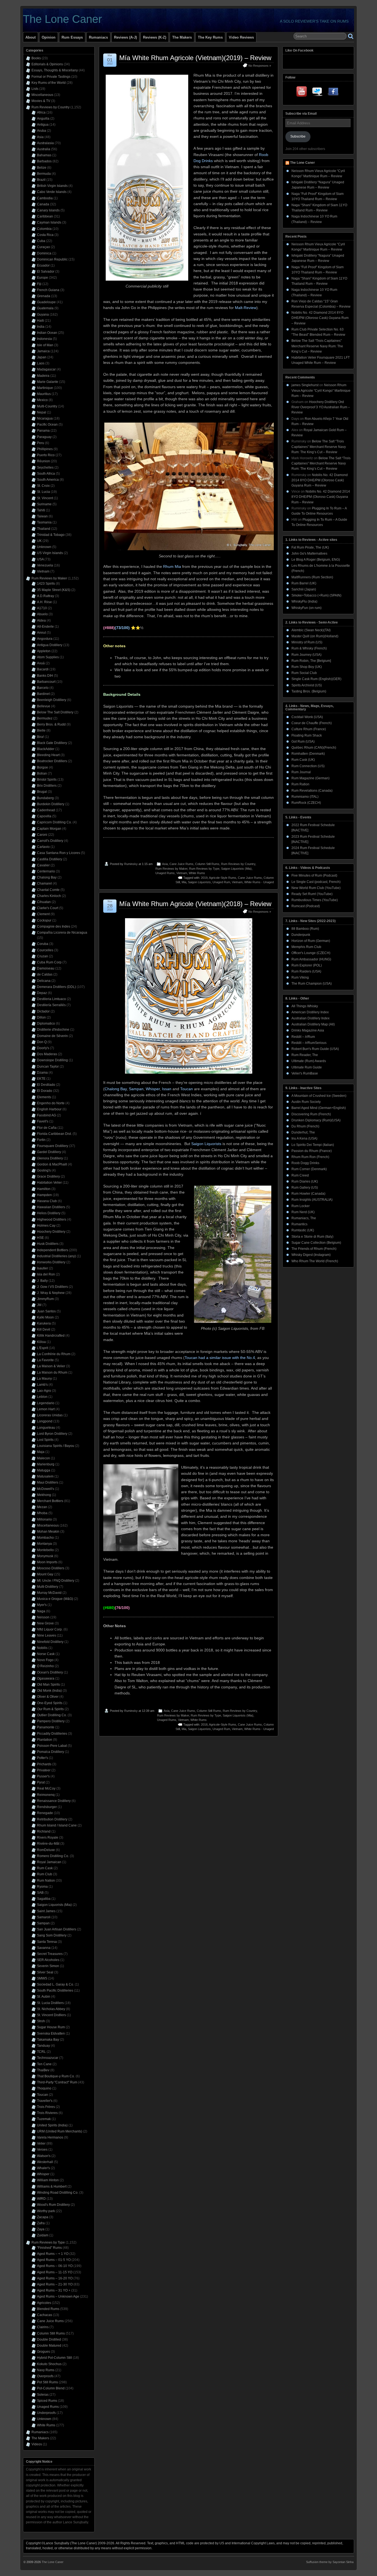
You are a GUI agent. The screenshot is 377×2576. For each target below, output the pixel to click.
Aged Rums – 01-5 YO (54, 2260)
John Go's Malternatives (309, 554)
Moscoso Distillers (51, 1568)
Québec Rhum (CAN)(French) (314, 748)
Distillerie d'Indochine (53, 1030)
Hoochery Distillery (51, 1232)
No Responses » (260, 66)
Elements (44, 1097)
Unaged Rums (165, 873)
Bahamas (44, 155)
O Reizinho (45, 1666)
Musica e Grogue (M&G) (55, 1599)
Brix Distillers (47, 786)
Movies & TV (41, 101)
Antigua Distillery (50, 645)
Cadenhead (46, 810)
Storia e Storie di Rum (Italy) (312, 1237)
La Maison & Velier (51, 1366)
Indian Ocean (47, 333)
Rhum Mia (172, 566)
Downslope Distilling (52, 1060)
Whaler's (43, 2168)
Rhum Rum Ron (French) (310, 1157)
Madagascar (46, 369)
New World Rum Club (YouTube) (316, 888)
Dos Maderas (47, 1054)
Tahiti (41, 510)
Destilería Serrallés (51, 1005)
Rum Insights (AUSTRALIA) (312, 1200)
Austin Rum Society (306, 1102)
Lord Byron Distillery (52, 1434)
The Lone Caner (62, 19)
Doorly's (43, 1048)
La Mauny (44, 1379)
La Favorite (45, 1360)
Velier (41, 2143)
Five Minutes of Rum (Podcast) (314, 875)
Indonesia (44, 339)
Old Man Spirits (48, 1685)
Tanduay (43, 2046)
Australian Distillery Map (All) (313, 1024)
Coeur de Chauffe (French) (312, 723)
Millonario (44, 1519)
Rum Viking (300, 977)
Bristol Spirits (47, 780)
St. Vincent (45, 498)
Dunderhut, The (303, 1132)
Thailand (44, 529)
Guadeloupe (46, 302)
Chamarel (44, 883)
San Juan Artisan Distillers (57, 1929)
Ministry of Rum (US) (307, 642)
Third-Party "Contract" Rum (57, 2082)
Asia (165, 864)
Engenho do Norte (51, 1103)
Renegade (45, 1813)
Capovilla (44, 816)
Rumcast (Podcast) (306, 906)
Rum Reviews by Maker (171, 869)
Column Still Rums (207, 864)
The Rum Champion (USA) (312, 984)
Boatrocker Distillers (52, 761)
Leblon (42, 1397)
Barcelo (43, 688)
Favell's (43, 1121)
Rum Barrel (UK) (304, 583)
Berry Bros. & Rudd (51, 724)
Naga (41, 1611)
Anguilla (43, 119)
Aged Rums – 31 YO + (54, 2290)
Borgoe (43, 767)
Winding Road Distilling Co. (58, 2193)
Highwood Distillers (52, 1219)
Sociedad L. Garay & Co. (55, 1984)
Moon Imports (47, 1562)
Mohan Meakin (48, 1532)
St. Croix (43, 486)
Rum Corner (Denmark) (309, 1169)
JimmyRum (45, 1299)
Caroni (42, 835)
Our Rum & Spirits (50, 1709)
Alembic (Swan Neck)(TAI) (311, 630)
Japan (42, 357)
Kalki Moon (45, 1317)
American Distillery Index (310, 1012)
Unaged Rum (221, 882)
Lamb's (42, 1385)
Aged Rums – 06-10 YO (55, 2266)
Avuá (41, 663)
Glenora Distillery (50, 1158)
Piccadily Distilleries (52, 1734)
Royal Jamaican (49, 1862)
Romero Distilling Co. (53, 1856)
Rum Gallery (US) (305, 1188)
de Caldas (45, 974)
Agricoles (44, 2303)
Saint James (46, 1911)
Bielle (41, 730)
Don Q (42, 1042)
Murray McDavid (49, 1593)
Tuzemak (44, 2119)
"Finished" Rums (49, 2248)
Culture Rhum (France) (309, 729)
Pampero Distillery (51, 1721)
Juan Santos (46, 1311)
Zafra (41, 2223)
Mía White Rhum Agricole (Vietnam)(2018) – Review (195, 904)
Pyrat (41, 1782)
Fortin (41, 1140)
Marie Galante (48, 382)
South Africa (46, 474)
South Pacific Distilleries (55, 1991)
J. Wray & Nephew (51, 1293)
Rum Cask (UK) (303, 760)
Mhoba (42, 1513)
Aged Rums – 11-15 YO (55, 2272)
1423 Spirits (46, 584)
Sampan (43, 1923)
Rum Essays (72, 37)
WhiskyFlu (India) (304, 601)
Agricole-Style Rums (223, 878)
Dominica (44, 253)
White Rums (197, 873)
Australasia (45, 143)
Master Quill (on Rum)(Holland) (315, 636)
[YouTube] (302, 93)
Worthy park (46, 2211)
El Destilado (46, 1085)
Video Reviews (241, 37)
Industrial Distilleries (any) (56, 1256)
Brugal (42, 792)
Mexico (42, 400)
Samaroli (44, 1917)
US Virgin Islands (50, 553)
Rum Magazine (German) (310, 778)
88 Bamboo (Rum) (305, 929)
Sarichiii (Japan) (304, 589)
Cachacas (45, 2315)
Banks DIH (45, 676)
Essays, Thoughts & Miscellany (55, 70)
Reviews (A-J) (125, 37)
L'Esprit (43, 1348)
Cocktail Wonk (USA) (307, 717)
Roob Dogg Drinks (305, 1163)
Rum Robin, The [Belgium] (311, 661)
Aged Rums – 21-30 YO (55, 2284)
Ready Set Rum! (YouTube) (312, 894)
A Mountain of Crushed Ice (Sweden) (319, 1096)
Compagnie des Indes (54, 926)
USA (40, 559)
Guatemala (45, 308)
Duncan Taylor (48, 1067)
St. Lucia (43, 492)
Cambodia (45, 198)
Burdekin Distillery (51, 804)
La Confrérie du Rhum (54, 1354)
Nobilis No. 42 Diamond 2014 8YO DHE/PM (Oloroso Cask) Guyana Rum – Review (320, 318)
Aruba (42, 131)
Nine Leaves (47, 1635)
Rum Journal (301, 772)
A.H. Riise (44, 602)
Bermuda (44, 174)
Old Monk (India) (49, 1691)
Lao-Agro (44, 1391)
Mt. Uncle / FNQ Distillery (56, 1581)
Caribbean (45, 216)
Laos (41, 363)
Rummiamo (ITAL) (305, 797)
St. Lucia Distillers (50, 2003)
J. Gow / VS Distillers (52, 1287)
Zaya (41, 2229)
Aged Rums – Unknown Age (58, 2296)
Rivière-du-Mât (48, 1844)
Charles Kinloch (49, 896)
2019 (204, 878)
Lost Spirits (45, 1440)
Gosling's (44, 1170)
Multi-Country (47, 406)
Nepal (42, 412)
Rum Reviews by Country (238, 864)
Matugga (44, 1470)
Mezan (42, 1507)
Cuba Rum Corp (49, 962)
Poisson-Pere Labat (52, 1746)
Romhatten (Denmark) (308, 754)
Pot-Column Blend (51, 2388)
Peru (41, 443)
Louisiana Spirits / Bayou (56, 1446)
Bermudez (45, 718)
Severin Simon (48, 1966)
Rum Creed (300, 1175)
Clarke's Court (48, 908)
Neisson (43, 1617)
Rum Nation (46, 1881)
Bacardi (43, 669)
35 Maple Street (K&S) (54, 590)
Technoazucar (48, 2058)
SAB (40, 1893)
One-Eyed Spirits (50, 1703)
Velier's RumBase (305, 1073)
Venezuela (45, 565)
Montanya (44, 1544)
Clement (43, 914)
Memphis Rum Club (306, 947)
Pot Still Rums (47, 2382)
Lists (35, 89)
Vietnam (182, 873)
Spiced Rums (47, 2401)
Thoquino (44, 2088)
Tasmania (44, 522)
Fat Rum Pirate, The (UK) (310, 547)
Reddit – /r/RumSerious (309, 1043)
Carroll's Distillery (50, 841)
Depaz (42, 993)
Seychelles (45, 468)
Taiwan (42, 516)
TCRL (41, 2052)
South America (48, 480)
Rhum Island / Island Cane (57, 1825)
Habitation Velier (49, 1183)
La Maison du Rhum (52, 1372)
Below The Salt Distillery (55, 712)
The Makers (182, 37)
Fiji (39, 284)
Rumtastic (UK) (303, 1230)
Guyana (43, 315)
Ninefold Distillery (50, 1642)
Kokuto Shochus (49, 2364)
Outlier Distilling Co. (52, 1715)
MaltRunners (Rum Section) (312, 577)
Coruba (43, 944)
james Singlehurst (305, 385)
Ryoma (42, 1887)
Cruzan (43, 956)
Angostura (45, 639)
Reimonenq (46, 1795)
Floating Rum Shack (307, 735)
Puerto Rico (46, 455)
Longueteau (46, 1428)
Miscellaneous (42, 95)
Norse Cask (46, 1654)
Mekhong (44, 1495)
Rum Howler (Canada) (308, 1194)
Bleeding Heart (48, 755)
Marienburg (46, 1464)
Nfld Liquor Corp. (50, 1629)
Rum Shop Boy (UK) (307, 667)
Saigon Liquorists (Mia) (236, 869)
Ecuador (43, 265)
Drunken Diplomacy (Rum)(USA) (316, 1120)
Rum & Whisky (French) (309, 648)
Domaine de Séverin (52, 1036)
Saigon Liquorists (199, 882)
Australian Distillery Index (310, 1018)
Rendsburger (47, 1807)
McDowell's (46, 1489)
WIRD (41, 2199)
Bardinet (43, 694)
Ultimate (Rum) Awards (309, 1061)
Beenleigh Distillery (52, 700)
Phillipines (45, 449)
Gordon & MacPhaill (52, 1164)
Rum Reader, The (305, 1055)
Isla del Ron (46, 1274)
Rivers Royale (48, 1838)
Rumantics (299, 1224)
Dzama (42, 1073)
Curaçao (43, 247)
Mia (184, 882)
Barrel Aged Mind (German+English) (319, 1108)
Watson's (44, 2156)
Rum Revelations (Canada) (312, 791)
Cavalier (43, 865)
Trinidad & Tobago (51, 535)
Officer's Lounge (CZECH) (311, 953)
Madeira (43, 376)
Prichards (44, 1764)
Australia (44, 149)
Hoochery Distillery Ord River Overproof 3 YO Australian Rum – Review (321, 407)
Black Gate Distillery (52, 743)
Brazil (41, 180)
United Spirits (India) (52, 2125)
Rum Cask (45, 1868)
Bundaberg (45, 798)
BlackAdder (46, 749)
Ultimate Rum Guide (307, 1067)
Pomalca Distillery (51, 1752)
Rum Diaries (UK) (305, 1181)
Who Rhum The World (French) (315, 1261)
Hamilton (44, 1189)
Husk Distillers (48, 1244)
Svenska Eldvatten (51, 2034)
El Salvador (46, 272)
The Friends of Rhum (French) (314, 1249)
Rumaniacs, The (304, 1218)
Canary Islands (48, 210)
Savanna (44, 1948)
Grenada (44, 296)
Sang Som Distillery (52, 1935)
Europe (43, 278)
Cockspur (44, 920)
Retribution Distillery (52, 1819)
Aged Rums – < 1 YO (53, 2254)
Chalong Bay (47, 877)
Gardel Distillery (49, 1152)
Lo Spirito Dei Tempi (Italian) (313, 1145)
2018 (204, 1725)
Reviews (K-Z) (155, 37)
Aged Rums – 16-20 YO (55, 2278)
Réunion (43, 461)
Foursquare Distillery (53, 1146)
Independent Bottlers (53, 1250)
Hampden (44, 1195)
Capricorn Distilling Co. (54, 822)
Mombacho (45, 1538)
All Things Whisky (305, 1006)
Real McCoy (46, 1788)
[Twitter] (318, 93)
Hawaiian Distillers (51, 1207)
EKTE (41, 1079)
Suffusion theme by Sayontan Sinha (330, 2562)
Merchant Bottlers (50, 1501)
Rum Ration (300, 784)
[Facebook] (333, 93)
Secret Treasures (50, 1954)
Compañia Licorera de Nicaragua (62, 933)
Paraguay (44, 437)
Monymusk (45, 1556)
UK (39, 541)
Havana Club (47, 1201)
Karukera (44, 1323)
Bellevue (44, 706)
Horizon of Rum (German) (311, 941)
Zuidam (43, 2235)
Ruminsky (131, 864)
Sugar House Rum (51, 2027)
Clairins (43, 2327)
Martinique (45, 388)
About (30, 37)
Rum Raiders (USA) (306, 971)
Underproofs (46, 2413)
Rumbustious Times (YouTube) (315, 900)
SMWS (42, 1978)
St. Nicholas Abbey (51, 2009)
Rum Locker (301, 1206)
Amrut (41, 633)
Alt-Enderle (45, 627)
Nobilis (42, 1648)
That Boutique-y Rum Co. (56, 2076)
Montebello (45, 1550)
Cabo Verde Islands (52, 192)
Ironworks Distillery (51, 1262)
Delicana (44, 981)
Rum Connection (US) (308, 766)
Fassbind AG (47, 1115)
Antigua (43, 125)
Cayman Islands (49, 222)
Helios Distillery (49, 1213)
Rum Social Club (304, 673)
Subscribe (298, 136)
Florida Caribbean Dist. (54, 1134)
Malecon (43, 1458)
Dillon (41, 1017)
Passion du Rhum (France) (312, 1151)
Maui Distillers (48, 1482)
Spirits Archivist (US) (307, 685)
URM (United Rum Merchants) (60, 2131)
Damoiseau (46, 968)
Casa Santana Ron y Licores (59, 853)
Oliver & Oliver (48, 1697)
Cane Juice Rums (181, 864)
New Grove (45, 1623)
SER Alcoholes (48, 1960)
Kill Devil (44, 1329)
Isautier (43, 1268)
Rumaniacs (98, 37)
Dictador (43, 1011)
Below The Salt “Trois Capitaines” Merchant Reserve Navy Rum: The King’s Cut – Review (317, 346)
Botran (42, 773)
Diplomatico (46, 1024)
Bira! (40, 737)
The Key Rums (210, 37)
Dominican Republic (52, 259)
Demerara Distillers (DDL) (56, 987)
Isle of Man (45, 345)
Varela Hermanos (50, 2137)
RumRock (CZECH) (306, 803)
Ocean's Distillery (50, 1672)
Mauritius (44, 394)
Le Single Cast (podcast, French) (316, 882)
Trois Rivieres (47, 2113)
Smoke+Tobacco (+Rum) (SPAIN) (316, 595)
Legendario (46, 1403)
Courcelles (45, 950)
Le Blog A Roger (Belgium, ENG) (316, 560)
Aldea (41, 621)
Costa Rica (45, 235)
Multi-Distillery (48, 1587)
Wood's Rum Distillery (53, 2205)
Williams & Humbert (52, 2186)
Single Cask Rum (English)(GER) (316, 679)
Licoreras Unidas (50, 1415)
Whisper (43, 2174)
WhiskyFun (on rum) (306, 608)
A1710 (42, 608)
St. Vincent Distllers (51, 2015)
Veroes (42, 2150)
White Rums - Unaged (259, 882)
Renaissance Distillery (54, 1801)
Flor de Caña (47, 1128)
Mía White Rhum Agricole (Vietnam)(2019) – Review (195, 58)
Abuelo (42, 614)
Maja (41, 1452)
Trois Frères (46, 2107)
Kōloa (41, 1342)
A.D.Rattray (46, 596)
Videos (37, 2444)
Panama (43, 431)
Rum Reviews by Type (204, 869)
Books (36, 58)
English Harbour (49, 1109)
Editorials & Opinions (47, 64)
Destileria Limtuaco (51, 999)
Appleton (44, 651)
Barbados (44, 161)
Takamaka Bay (48, 2040)
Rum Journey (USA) (306, 655)
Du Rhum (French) (305, 1126)
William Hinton (48, 2180)
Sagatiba (44, 1899)
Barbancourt (46, 682)
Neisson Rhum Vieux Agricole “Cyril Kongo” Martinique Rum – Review (321, 390)
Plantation (45, 1740)
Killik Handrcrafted (51, 1336)
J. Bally (42, 1281)
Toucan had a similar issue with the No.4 (220, 1358)
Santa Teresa (47, 1942)
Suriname (44, 504)
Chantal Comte (48, 890)
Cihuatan (44, 902)
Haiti (40, 321)
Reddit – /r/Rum (303, 1037)
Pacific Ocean (47, 425)
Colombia (44, 229)
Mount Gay (45, 1574)
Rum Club (45, 1874)
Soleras (43, 2395)
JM (39, 1305)
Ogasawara (46, 1678)
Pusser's (43, 1776)
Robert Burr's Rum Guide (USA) (315, 1049)
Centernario (46, 871)
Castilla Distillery (50, 859)
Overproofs (45, 2376)
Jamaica (43, 351)
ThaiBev (43, 2070)
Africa (41, 112)
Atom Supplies (48, 657)
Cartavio (43, 847)
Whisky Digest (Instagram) (311, 1255)
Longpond (45, 1421)
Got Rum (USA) (303, 742)
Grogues (43, 2352)
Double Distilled (49, 2339)
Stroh (41, 2021)
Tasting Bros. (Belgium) (309, 691)
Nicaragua (45, 418)
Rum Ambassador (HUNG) (311, 959)
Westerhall (45, 2162)
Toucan (43, 2095)
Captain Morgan (49, 829)
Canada (43, 204)
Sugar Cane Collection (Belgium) (316, 1243)
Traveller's (45, 2101)
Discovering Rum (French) (311, 1114)
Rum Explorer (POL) (307, 965)
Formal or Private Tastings (51, 77)
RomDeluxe (46, 1850)
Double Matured (49, 2346)
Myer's (42, 1605)
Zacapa (43, 2217)
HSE (40, 1238)
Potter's (43, 1758)
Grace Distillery (48, 1176)
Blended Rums (48, 2309)
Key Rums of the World (49, 83)
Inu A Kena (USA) (304, 1138)
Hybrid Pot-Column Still (55, 2358)
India (41, 327)
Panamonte (46, 1727)
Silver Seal (45, 1972)
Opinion (49, 37)
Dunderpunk (301, 935)
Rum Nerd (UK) (303, 1212)
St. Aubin (44, 1997)
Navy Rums (46, 2370)
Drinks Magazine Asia (308, 1030)
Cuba (41, 241)
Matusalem (45, 1476)
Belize (42, 168)
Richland (44, 1831)
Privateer (44, 1770)
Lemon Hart (46, 1409)
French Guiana (48, 290)
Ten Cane (44, 2064)
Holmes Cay (46, 1226)
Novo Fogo (45, 1660)
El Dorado (45, 1091)
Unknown (44, 547)
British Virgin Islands (52, 186)
